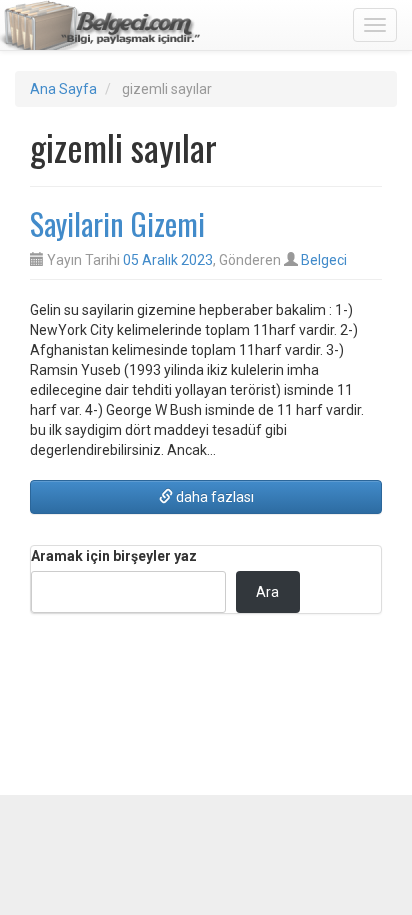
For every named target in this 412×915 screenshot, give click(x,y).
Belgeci (324, 260)
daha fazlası (213, 497)
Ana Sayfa (63, 89)
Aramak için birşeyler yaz (114, 556)
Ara (267, 592)
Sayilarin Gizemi (117, 223)
